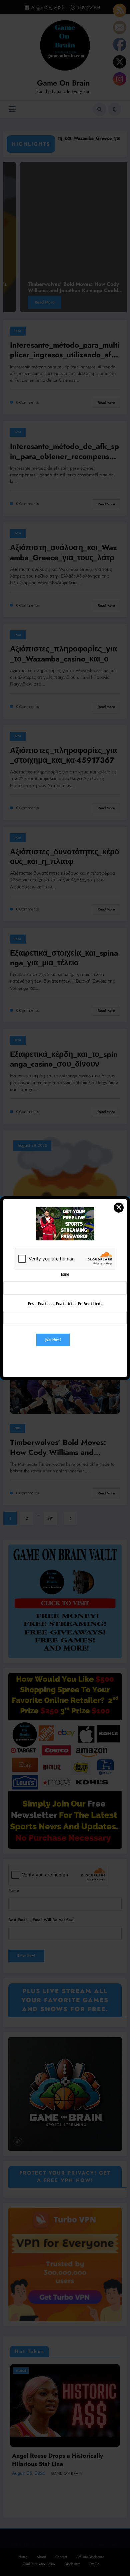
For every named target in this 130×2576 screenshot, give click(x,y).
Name (65, 1274)
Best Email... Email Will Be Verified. (65, 1304)
